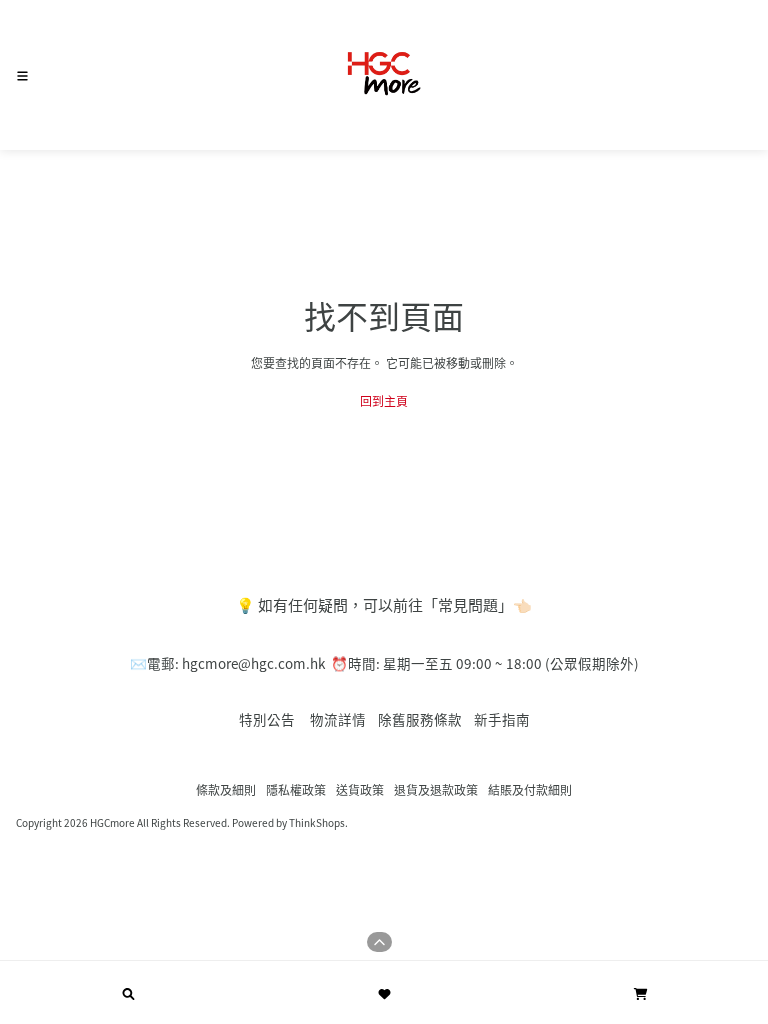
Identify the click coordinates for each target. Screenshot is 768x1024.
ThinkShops (317, 822)
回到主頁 (384, 400)
